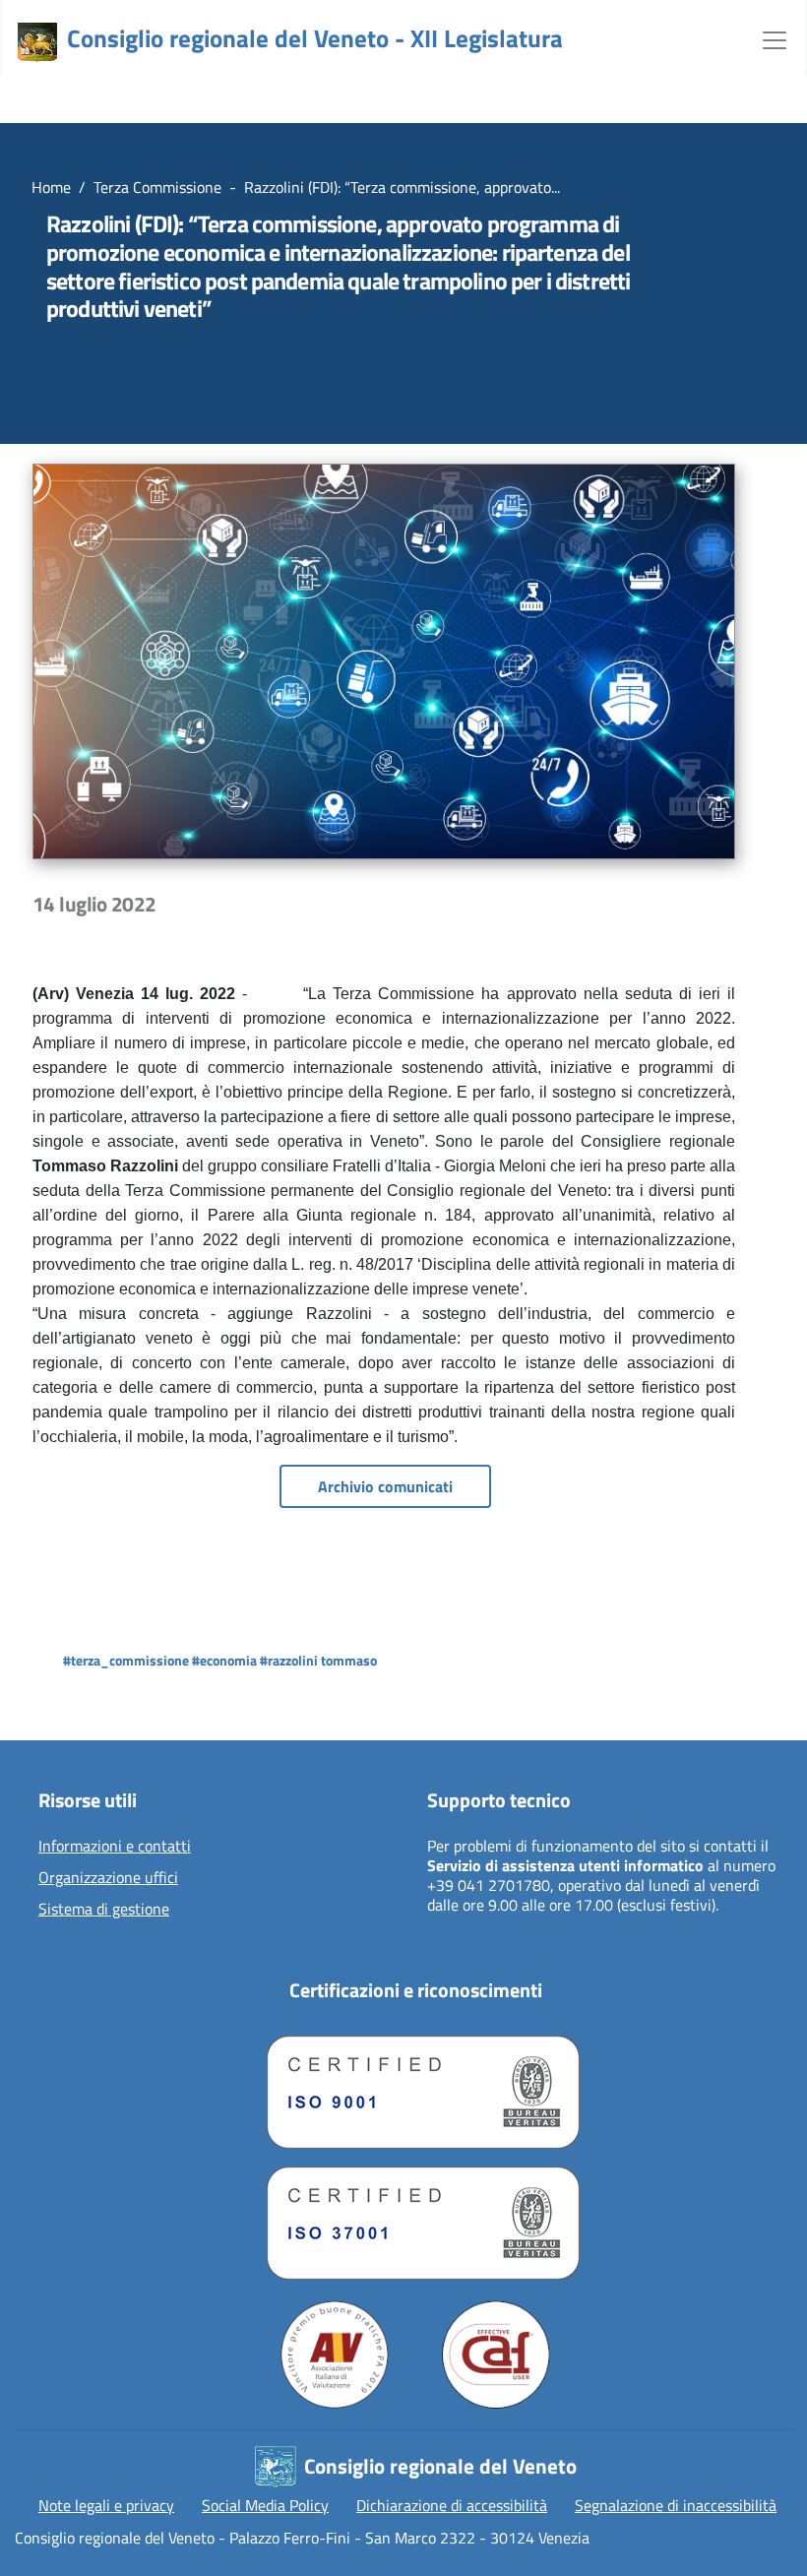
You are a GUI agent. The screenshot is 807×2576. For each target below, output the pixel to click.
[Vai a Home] (37, 42)
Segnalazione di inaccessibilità (676, 2505)
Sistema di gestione (104, 1910)
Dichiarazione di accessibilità (452, 2505)
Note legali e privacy (106, 2505)
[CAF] (496, 2355)
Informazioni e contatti (115, 1847)
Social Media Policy (265, 2505)
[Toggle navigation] (775, 38)
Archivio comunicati (385, 1486)
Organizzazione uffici (108, 1878)
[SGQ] (415, 2087)
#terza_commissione (126, 1660)
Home (51, 187)
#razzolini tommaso (318, 1660)
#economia (224, 1660)
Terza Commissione (157, 187)
